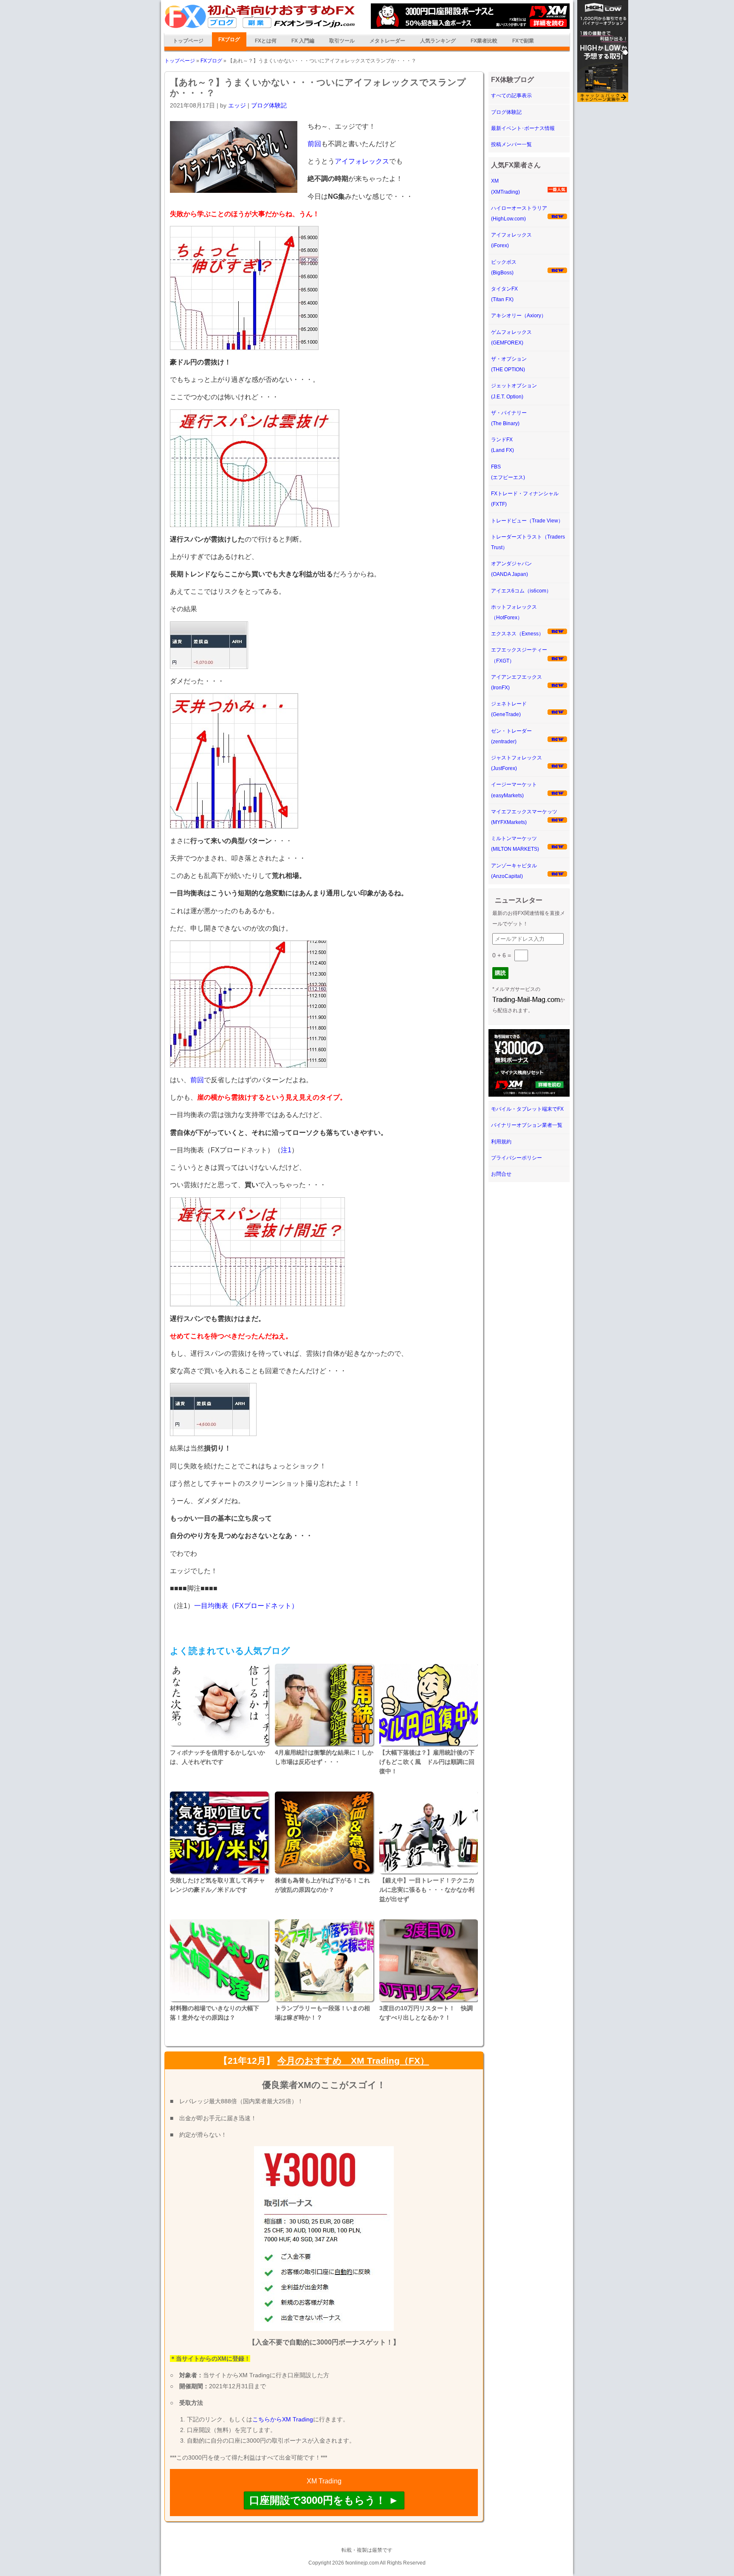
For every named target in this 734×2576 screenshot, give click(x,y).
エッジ (237, 105)
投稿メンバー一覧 (511, 144)
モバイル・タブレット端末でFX (527, 1109)
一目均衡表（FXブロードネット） (246, 1606)
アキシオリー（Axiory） (519, 316)
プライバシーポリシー (517, 1158)
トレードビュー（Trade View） (527, 521)
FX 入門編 (303, 41)
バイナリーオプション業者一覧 (527, 1125)
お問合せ (501, 1174)
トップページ (188, 41)
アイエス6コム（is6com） (521, 591)
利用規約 (501, 1142)
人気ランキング (438, 41)
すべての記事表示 (511, 96)
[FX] (260, 27)
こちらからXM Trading (283, 2419)
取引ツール (342, 41)
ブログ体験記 (269, 105)
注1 (286, 1150)
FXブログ (229, 40)
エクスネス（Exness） (517, 634)
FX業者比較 (484, 41)
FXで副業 (523, 41)
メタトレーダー (387, 41)
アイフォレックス (362, 161)
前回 (314, 144)
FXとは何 (266, 41)
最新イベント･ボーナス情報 (523, 128)
